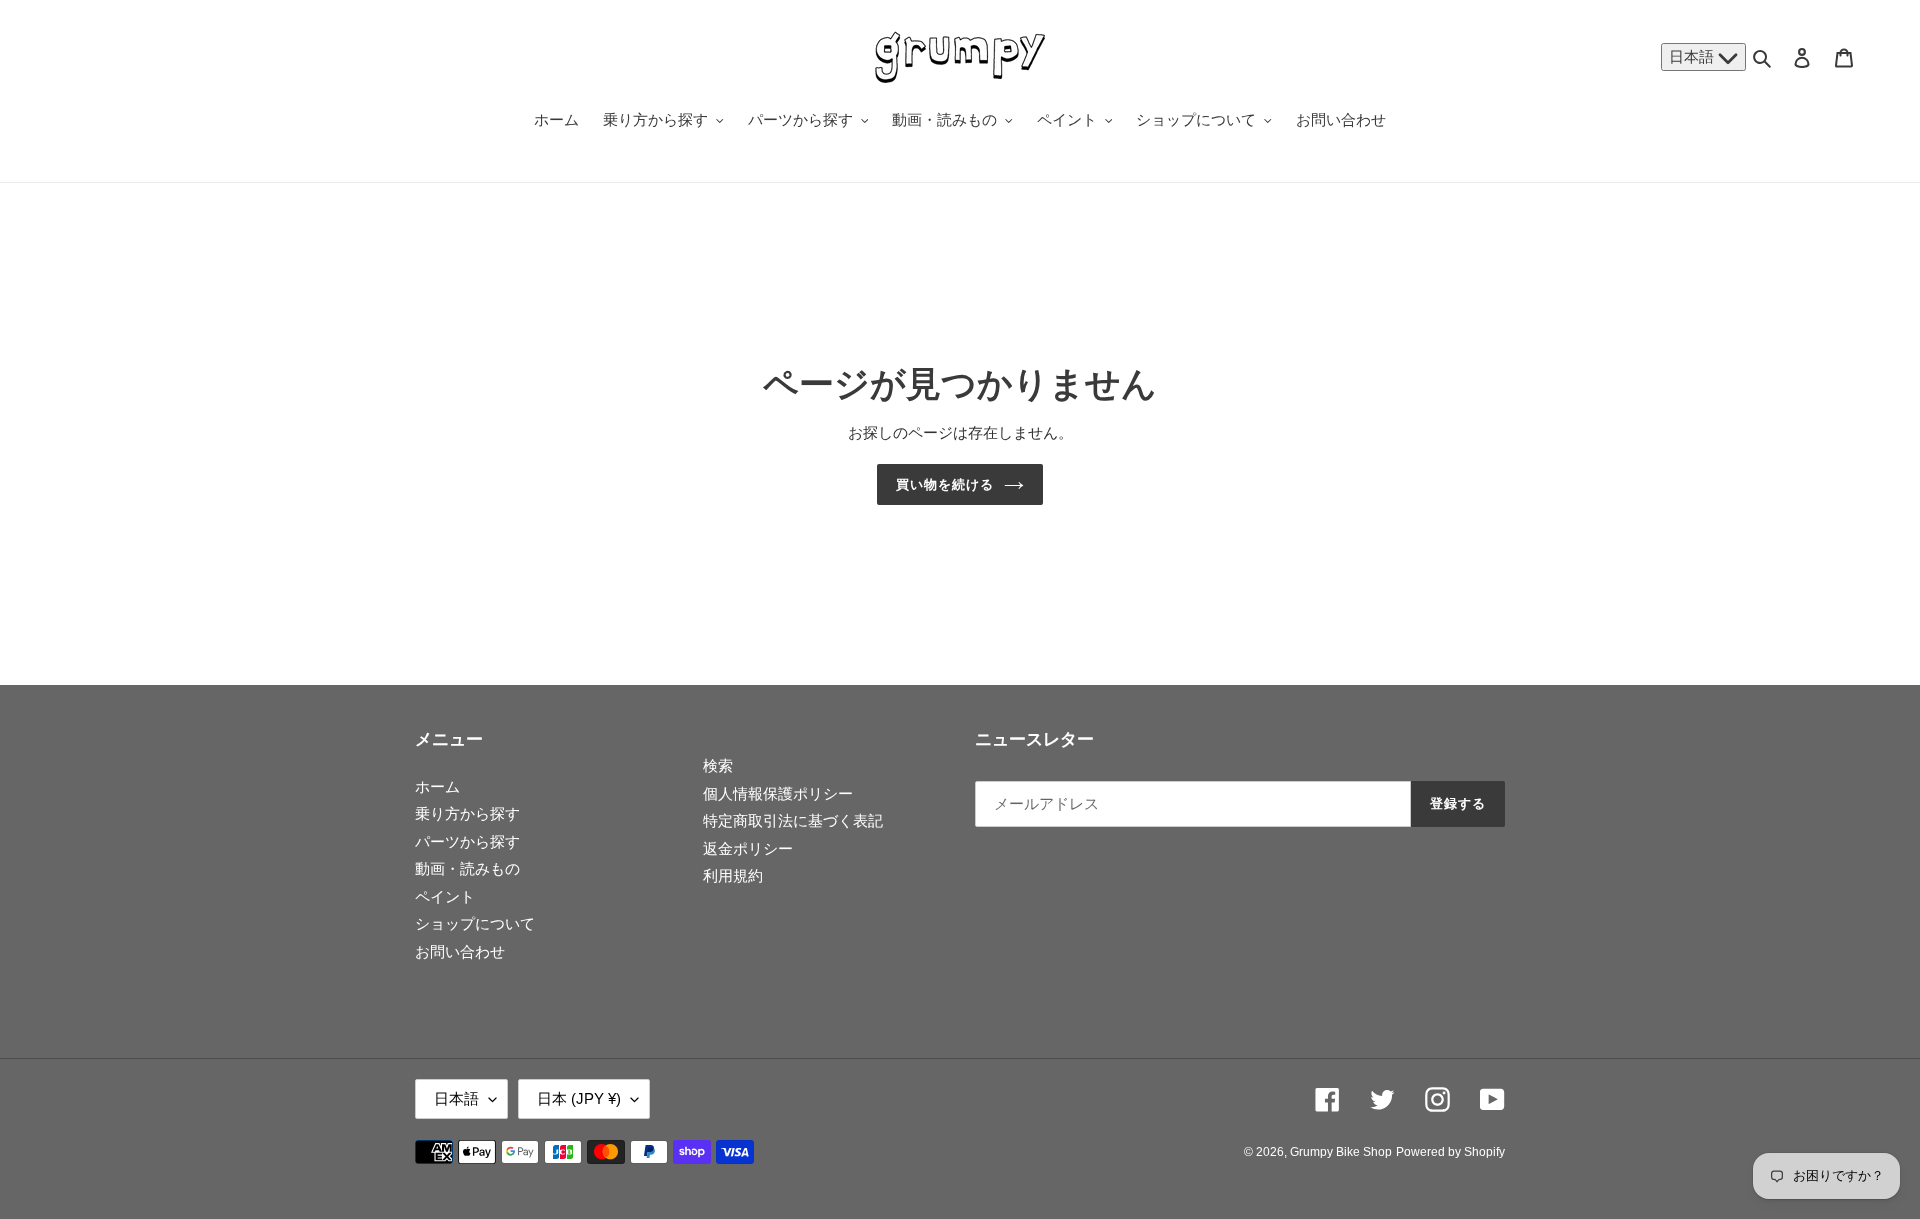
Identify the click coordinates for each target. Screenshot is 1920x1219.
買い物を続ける (945, 484)
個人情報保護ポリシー (778, 793)
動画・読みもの (467, 868)
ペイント (445, 896)
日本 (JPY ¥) (579, 1098)
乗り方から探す (467, 813)
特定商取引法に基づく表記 (793, 820)
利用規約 (733, 875)
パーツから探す (467, 841)
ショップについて (475, 923)
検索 (718, 765)
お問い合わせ (460, 951)
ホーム (437, 786)
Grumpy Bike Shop (1341, 1152)
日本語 (1693, 56)
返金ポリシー (748, 848)
